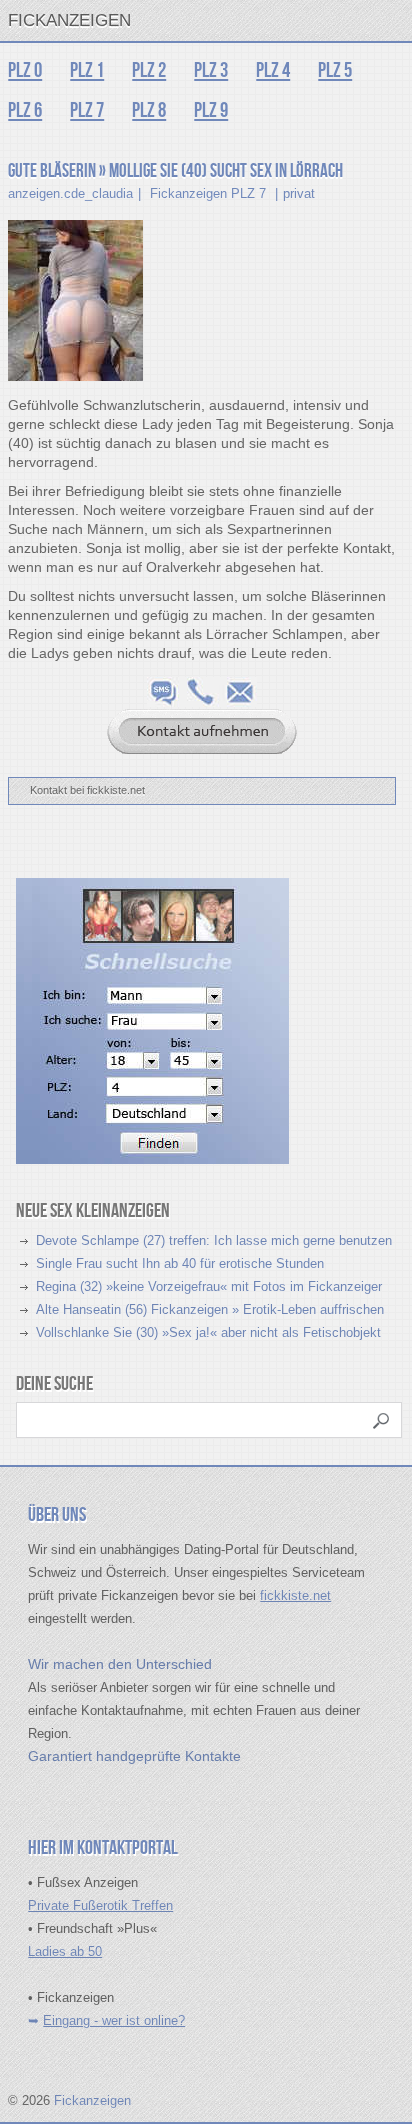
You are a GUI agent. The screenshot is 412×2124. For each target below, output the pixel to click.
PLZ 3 (211, 70)
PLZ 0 (25, 70)
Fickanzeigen (69, 20)
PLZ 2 (149, 70)
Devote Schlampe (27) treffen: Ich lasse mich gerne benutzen (214, 1240)
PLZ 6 (25, 110)
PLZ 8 (149, 110)
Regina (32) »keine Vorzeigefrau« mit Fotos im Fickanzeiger (209, 1286)
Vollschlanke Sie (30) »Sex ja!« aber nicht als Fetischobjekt (208, 1332)
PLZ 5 (335, 70)
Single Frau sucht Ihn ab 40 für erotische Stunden (180, 1263)
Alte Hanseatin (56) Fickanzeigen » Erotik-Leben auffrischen (210, 1309)
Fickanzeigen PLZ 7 (208, 193)
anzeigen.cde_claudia (70, 193)
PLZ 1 (87, 70)
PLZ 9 (211, 110)
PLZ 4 (273, 70)
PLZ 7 (87, 110)
